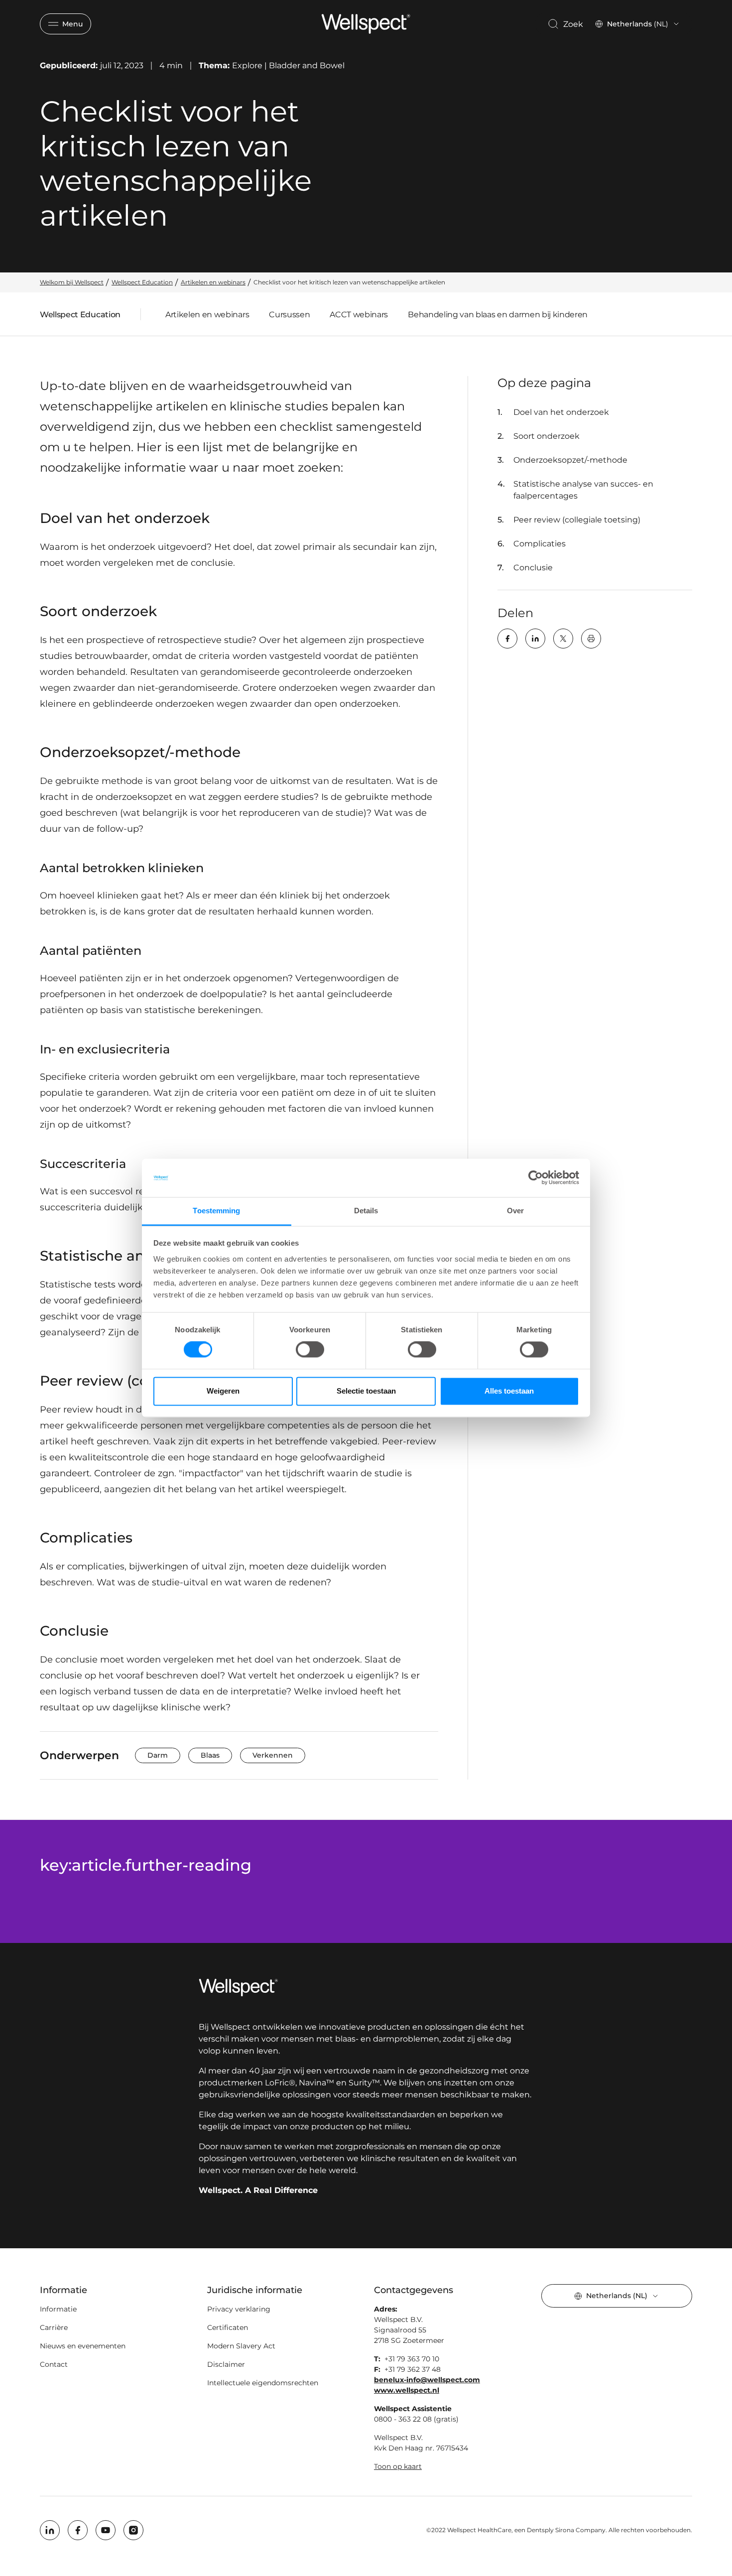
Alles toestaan (509, 1391)
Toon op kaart (398, 2466)
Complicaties (541, 544)
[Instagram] (133, 2530)
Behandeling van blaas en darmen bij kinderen (498, 315)
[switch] (310, 1350)
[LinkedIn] (535, 639)
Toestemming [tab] (216, 1211)
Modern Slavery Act (241, 2346)
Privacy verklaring (239, 2309)
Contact (54, 2364)
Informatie (58, 2309)
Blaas (210, 1755)
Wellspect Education (80, 317)
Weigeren (223, 1391)
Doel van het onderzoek (562, 412)
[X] (563, 639)
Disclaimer (226, 2364)
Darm (158, 1755)
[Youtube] (106, 2530)
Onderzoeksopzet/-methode (571, 460)
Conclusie (534, 568)
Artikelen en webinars (207, 315)
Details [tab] (366, 1211)
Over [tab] (515, 1211)
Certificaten (228, 2327)
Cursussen (289, 315)
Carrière (54, 2327)
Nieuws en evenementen (83, 2346)
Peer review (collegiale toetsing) (578, 520)
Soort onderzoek (548, 436)
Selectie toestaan (366, 1391)
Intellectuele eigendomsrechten (263, 2383)
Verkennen (273, 1755)
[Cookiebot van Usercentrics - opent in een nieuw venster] (536, 1178)
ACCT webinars (359, 315)
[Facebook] (507, 639)
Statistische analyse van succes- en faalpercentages (583, 490)
